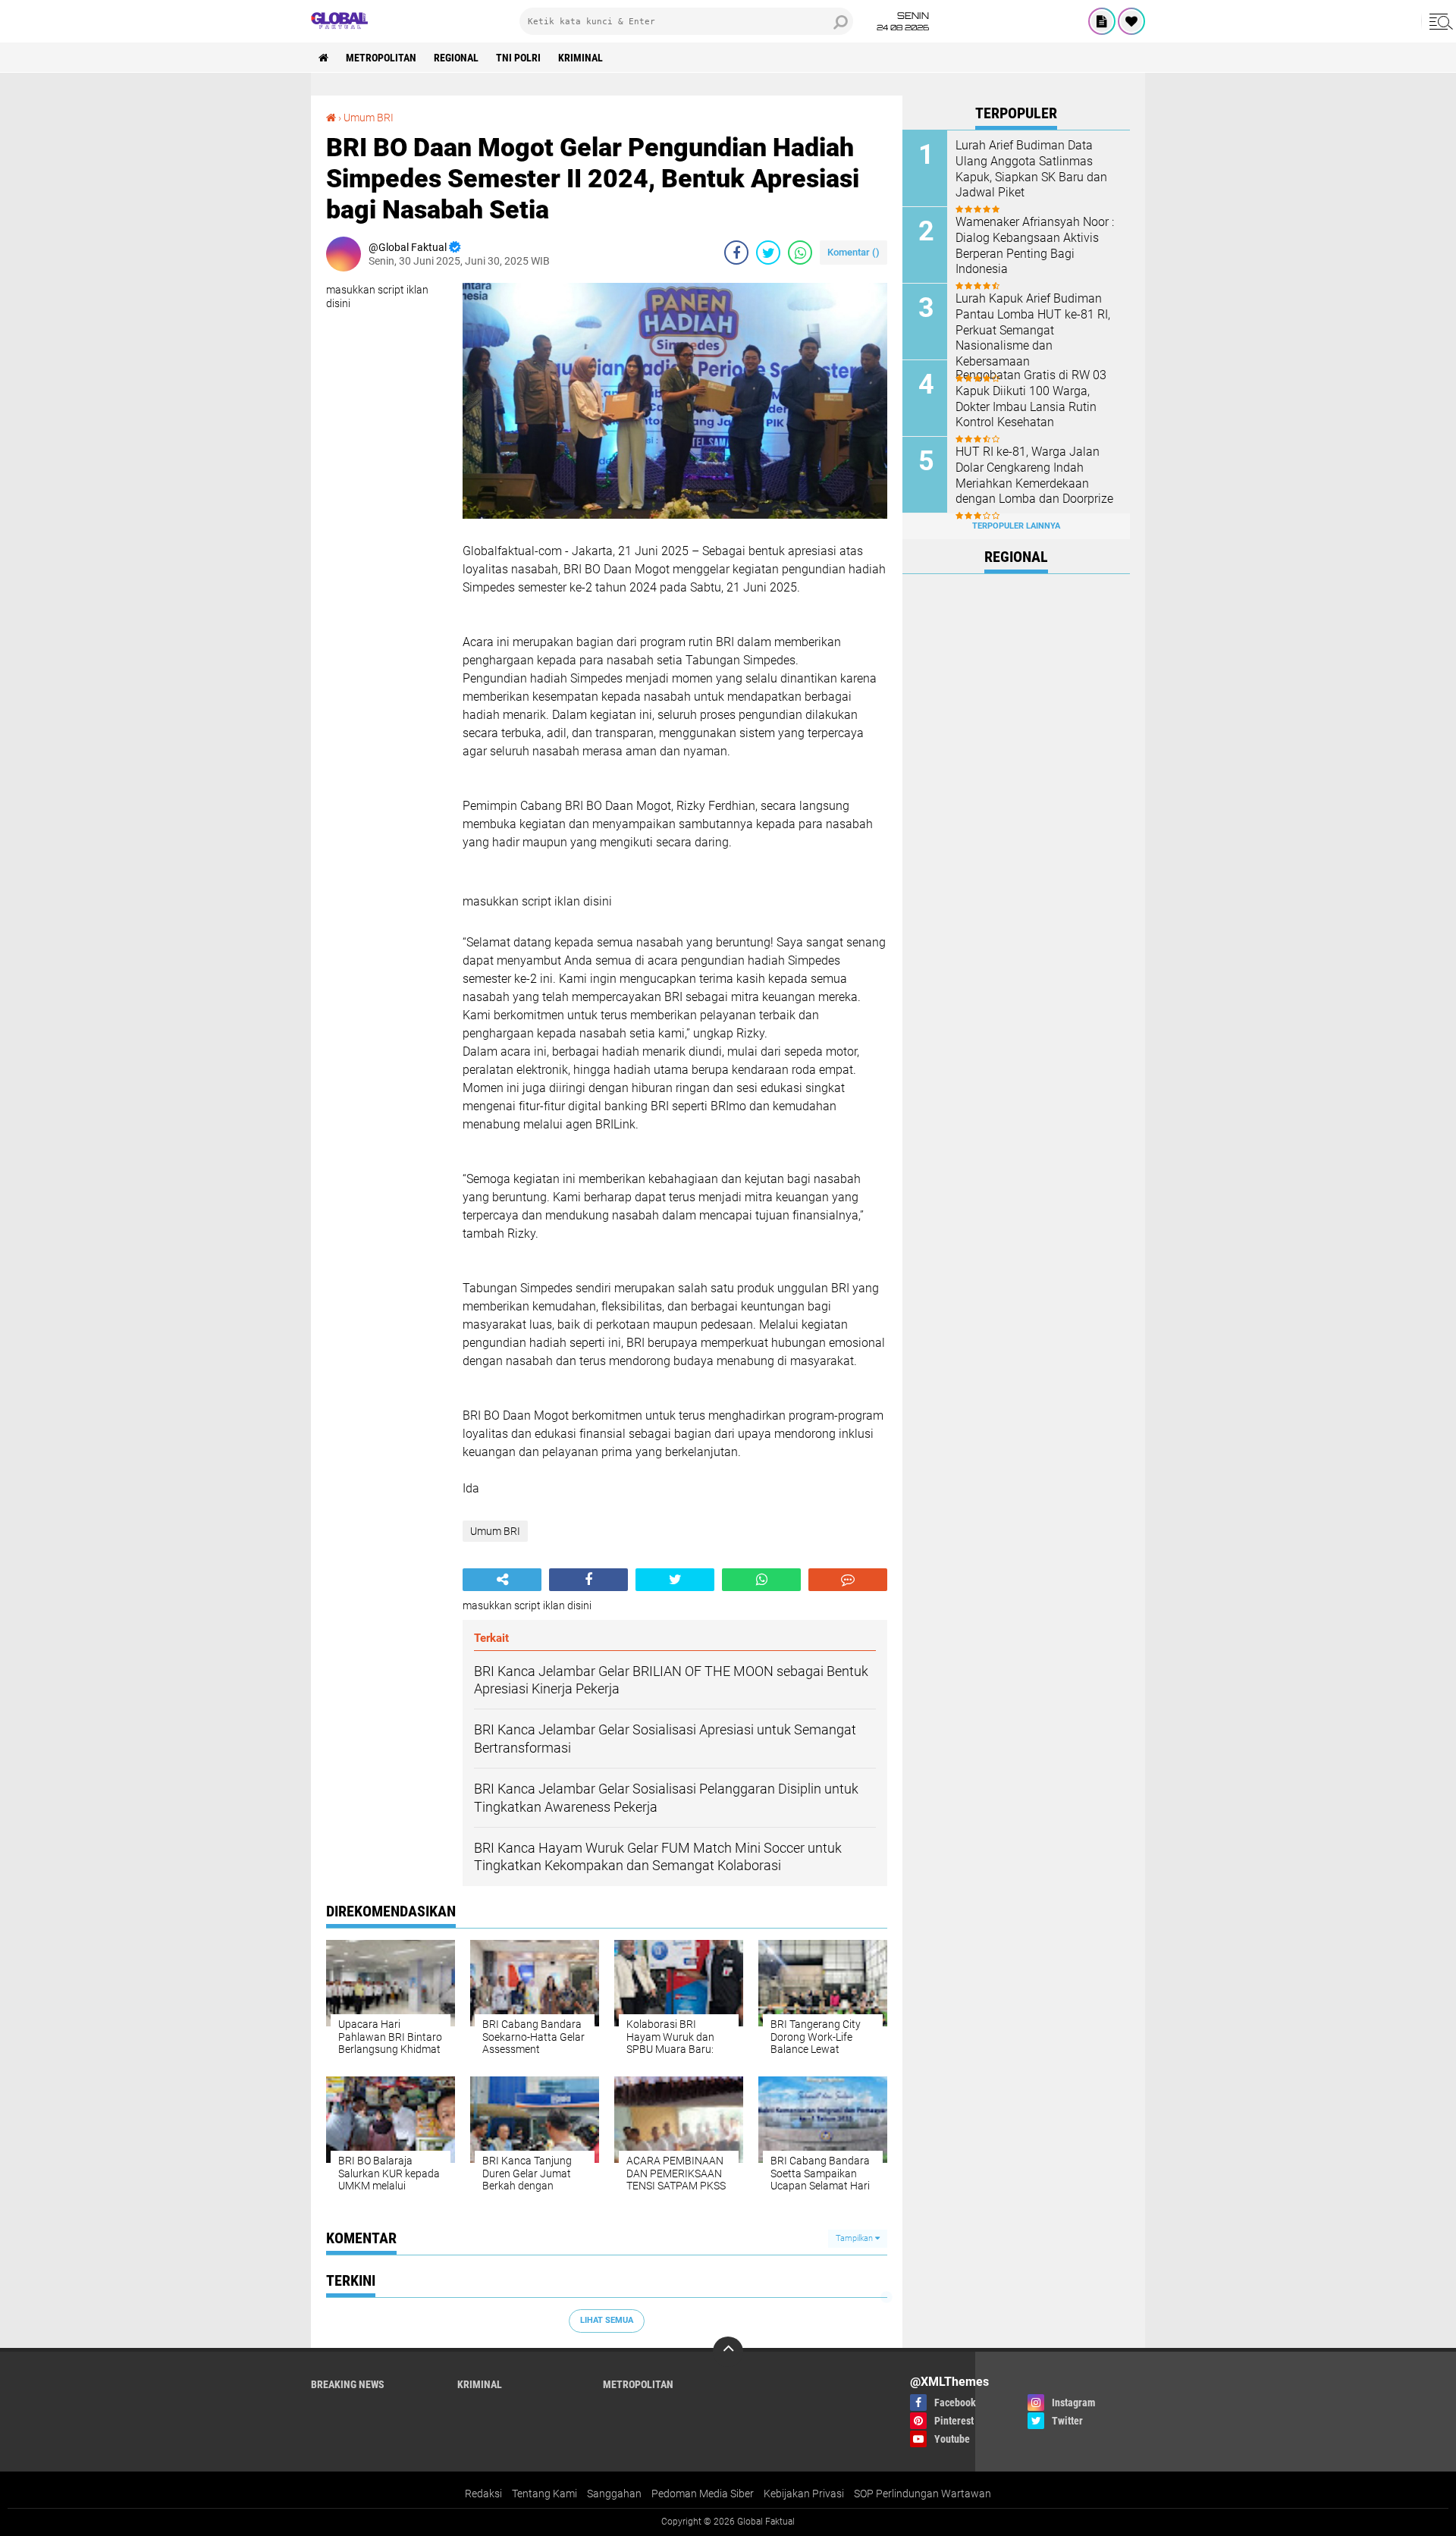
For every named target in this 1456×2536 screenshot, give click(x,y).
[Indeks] (1102, 21)
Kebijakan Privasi (804, 2494)
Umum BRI (369, 118)
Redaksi (483, 2494)
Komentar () (854, 252)
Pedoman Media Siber (703, 2494)
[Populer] (1131, 21)
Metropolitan (381, 58)
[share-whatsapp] (800, 253)
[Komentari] (848, 1580)
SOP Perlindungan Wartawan (923, 2494)
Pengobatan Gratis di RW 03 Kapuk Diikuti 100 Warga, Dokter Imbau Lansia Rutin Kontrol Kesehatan (1031, 399)
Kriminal (581, 58)
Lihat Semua (607, 2320)
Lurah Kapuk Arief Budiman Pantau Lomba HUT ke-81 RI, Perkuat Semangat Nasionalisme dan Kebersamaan (1033, 330)
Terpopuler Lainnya (1016, 526)
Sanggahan (614, 2494)
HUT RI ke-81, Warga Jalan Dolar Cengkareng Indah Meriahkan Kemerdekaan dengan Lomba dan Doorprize (1034, 475)
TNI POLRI (518, 58)
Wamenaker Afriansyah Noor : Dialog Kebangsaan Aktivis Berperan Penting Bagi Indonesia (1035, 245)
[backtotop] (728, 2352)
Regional (456, 58)
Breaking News (348, 2384)
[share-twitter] (768, 253)
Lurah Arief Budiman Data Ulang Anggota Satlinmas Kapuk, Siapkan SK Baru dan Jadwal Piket (1031, 169)
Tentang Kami (544, 2494)
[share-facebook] (736, 253)
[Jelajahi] (1439, 21)
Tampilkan (855, 2238)
